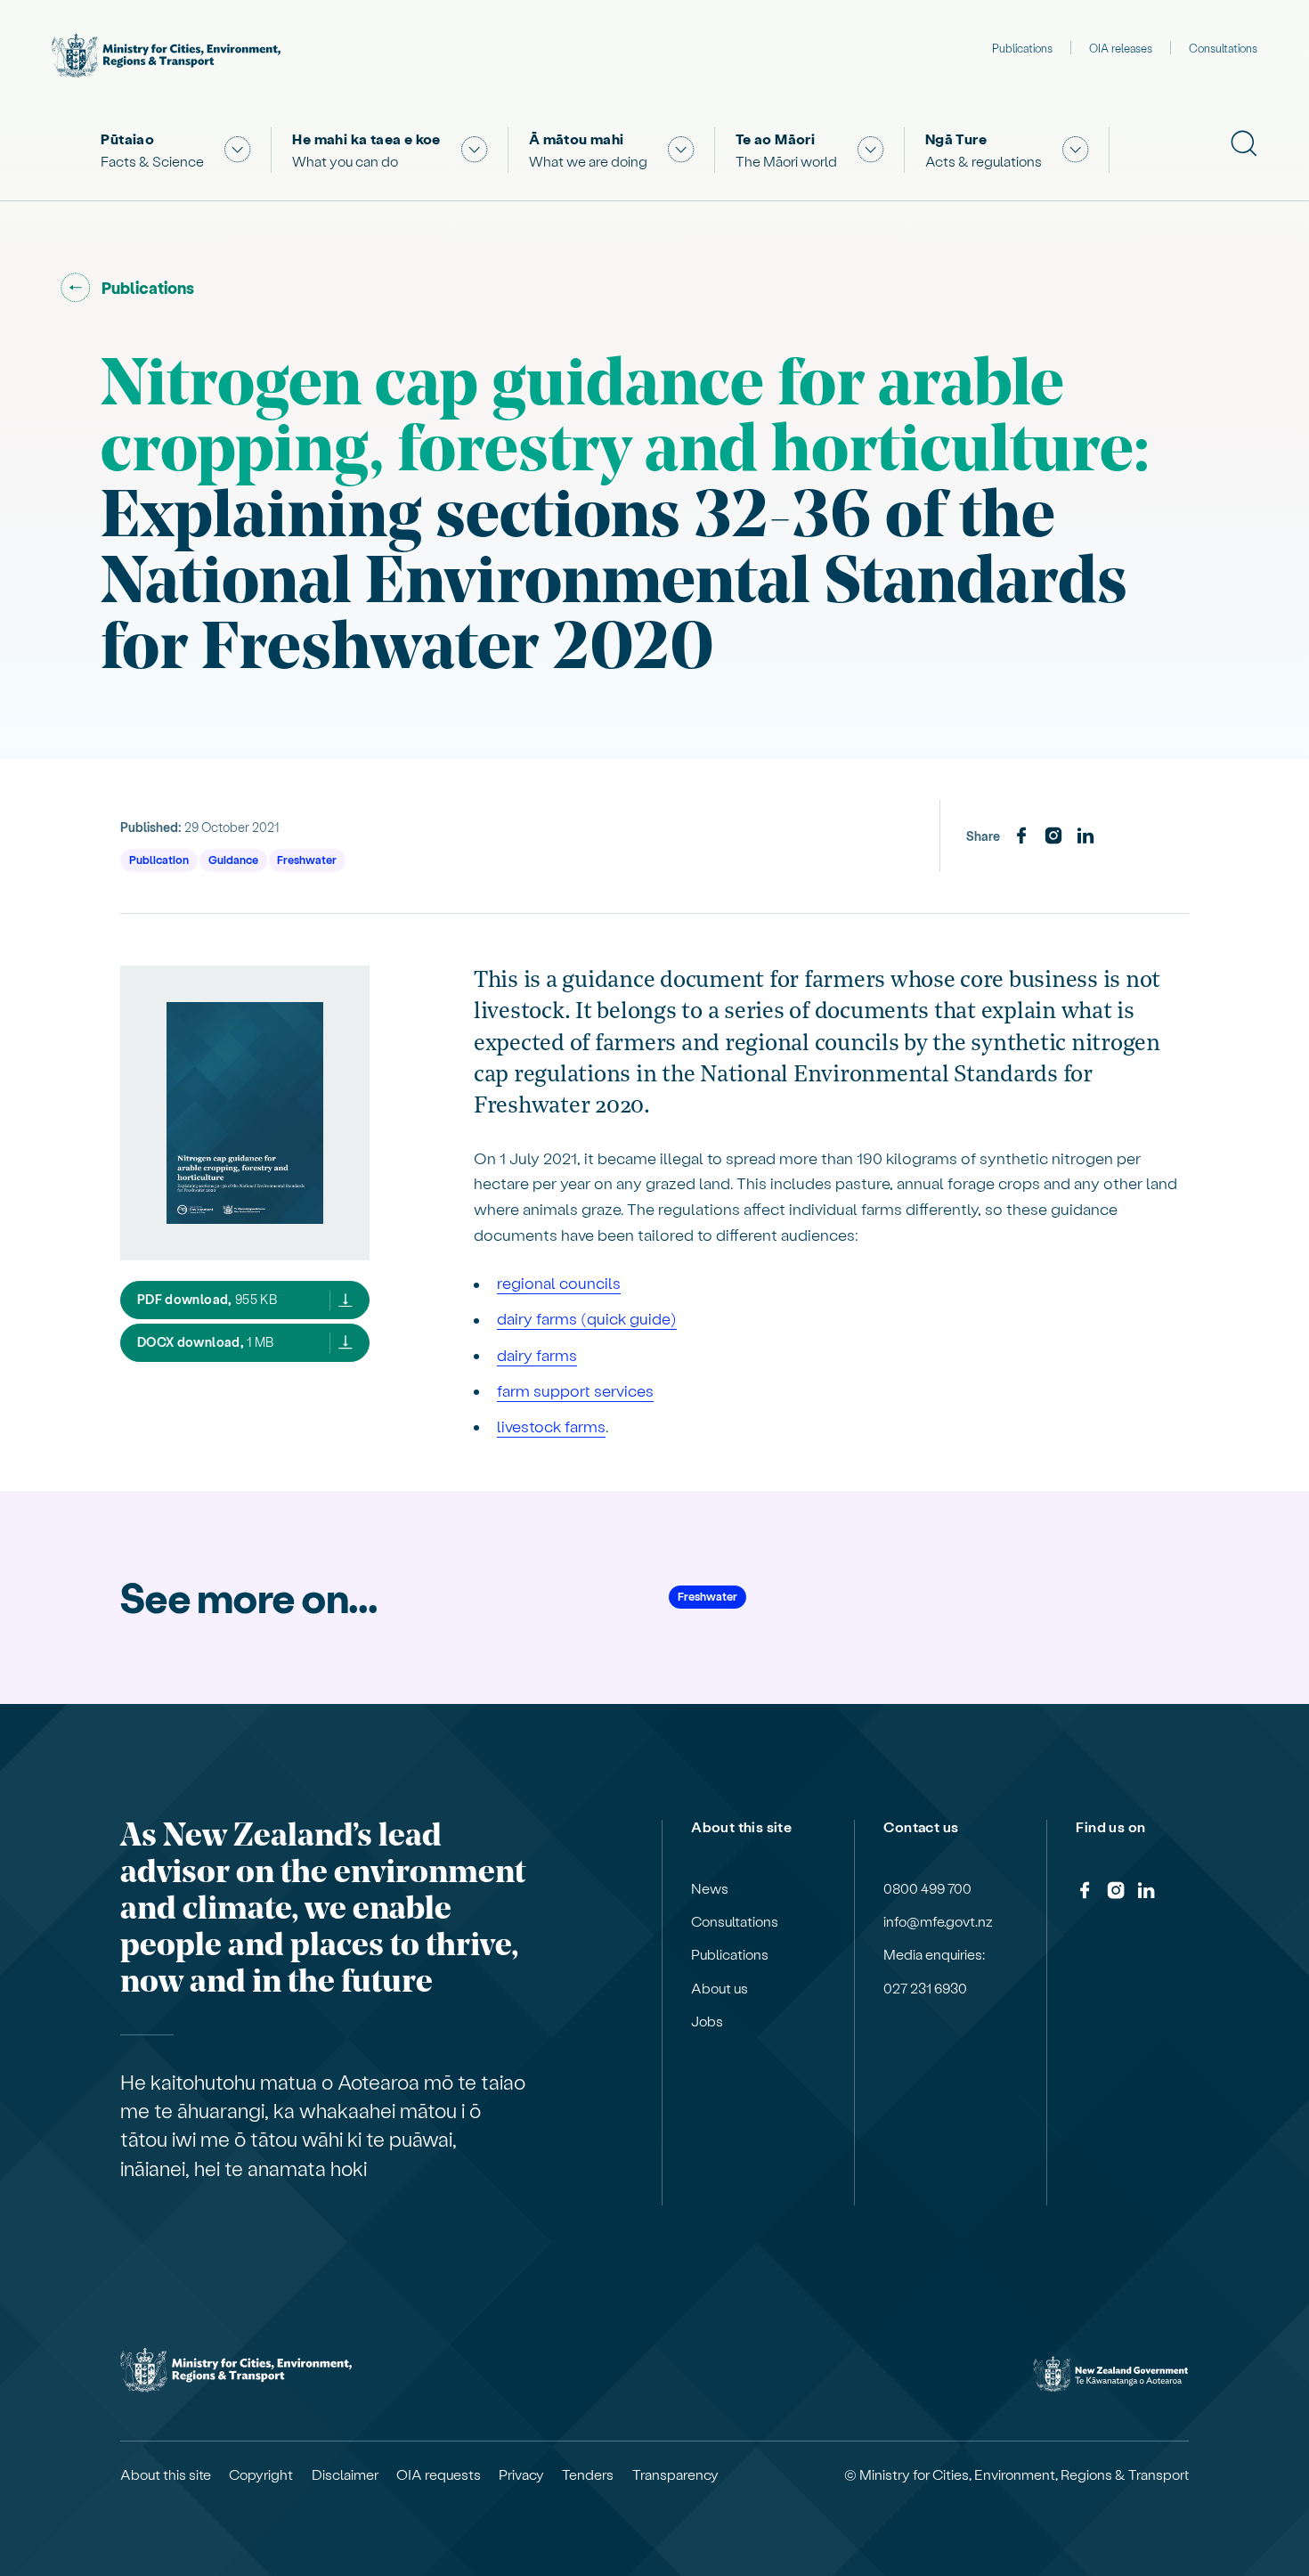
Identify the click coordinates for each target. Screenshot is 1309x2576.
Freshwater (307, 859)
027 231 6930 (925, 1988)
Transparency (675, 2474)
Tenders (588, 2474)
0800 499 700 (927, 1888)
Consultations (1223, 48)
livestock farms (551, 1426)
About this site (166, 2474)
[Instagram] (1053, 836)
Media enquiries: (934, 1954)
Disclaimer (345, 2474)
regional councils (559, 1282)
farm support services (575, 1390)
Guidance (233, 859)
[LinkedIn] (1085, 836)
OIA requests (439, 2474)
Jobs (707, 2021)
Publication (159, 859)
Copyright (261, 2474)
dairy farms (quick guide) (587, 1318)
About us (720, 1988)
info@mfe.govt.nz (938, 1921)
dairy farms (537, 1354)
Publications (1022, 48)
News (710, 1888)
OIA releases (1121, 48)
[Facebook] (1021, 836)
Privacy (521, 2474)
